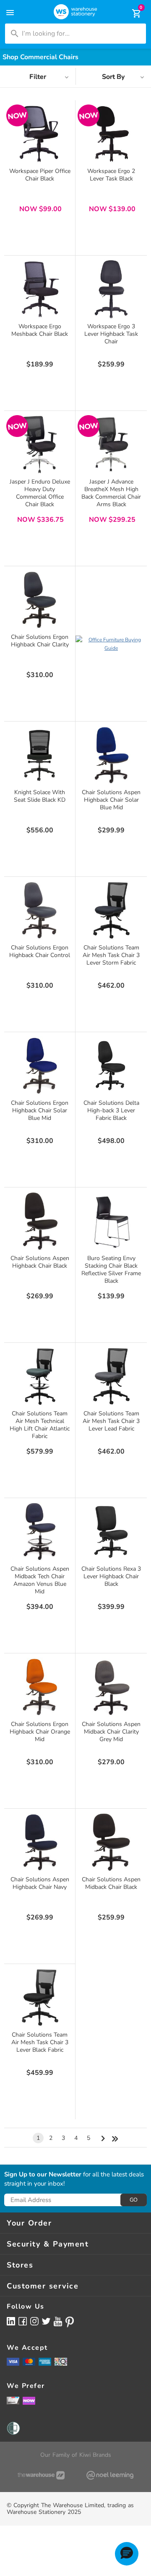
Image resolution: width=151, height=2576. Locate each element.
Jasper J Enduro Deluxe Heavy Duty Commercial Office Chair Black (40, 493)
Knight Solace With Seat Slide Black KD (40, 796)
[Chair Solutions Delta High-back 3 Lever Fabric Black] (111, 1066)
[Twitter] (46, 2321)
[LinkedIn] (11, 2321)
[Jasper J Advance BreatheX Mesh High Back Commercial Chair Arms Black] (111, 445)
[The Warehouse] (41, 2475)
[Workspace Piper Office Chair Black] (40, 134)
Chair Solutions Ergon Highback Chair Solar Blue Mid (40, 1110)
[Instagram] (34, 2321)
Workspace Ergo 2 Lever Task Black (111, 175)
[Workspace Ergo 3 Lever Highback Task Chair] (111, 289)
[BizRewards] (13, 2400)
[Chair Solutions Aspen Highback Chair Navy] (40, 1842)
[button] (127, 2554)
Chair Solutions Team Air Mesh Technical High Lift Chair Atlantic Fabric (40, 1425)
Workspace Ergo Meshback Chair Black (40, 330)
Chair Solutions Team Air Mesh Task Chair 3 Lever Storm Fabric (111, 955)
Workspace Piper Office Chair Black (40, 175)
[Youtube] (58, 2321)
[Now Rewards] (29, 2400)
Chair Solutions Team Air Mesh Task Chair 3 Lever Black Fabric (40, 2042)
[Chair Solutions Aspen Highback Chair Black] (40, 1221)
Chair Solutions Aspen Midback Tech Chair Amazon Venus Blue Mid (40, 1580)
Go (134, 2200)
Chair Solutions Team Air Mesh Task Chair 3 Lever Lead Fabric (111, 1421)
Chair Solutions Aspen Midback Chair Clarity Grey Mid (111, 1732)
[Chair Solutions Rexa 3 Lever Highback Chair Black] (111, 1532)
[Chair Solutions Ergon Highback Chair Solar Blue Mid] (40, 1066)
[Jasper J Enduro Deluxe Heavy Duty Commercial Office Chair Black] (40, 445)
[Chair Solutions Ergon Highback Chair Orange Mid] (40, 1687)
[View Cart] (131, 13)
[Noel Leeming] (110, 2475)
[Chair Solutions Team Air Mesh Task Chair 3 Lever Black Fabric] (40, 1998)
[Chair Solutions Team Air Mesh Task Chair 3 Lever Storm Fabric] (111, 910)
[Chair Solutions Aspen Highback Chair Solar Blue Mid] (111, 755)
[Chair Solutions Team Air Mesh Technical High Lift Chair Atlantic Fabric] (40, 1376)
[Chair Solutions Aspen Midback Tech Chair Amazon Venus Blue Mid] (40, 1532)
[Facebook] (23, 2321)
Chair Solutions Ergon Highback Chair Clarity (40, 641)
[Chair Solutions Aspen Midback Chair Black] (111, 1842)
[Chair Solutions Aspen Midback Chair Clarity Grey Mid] (111, 1687)
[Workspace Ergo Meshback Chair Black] (40, 289)
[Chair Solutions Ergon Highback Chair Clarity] (40, 600)
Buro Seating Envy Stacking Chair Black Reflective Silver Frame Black (111, 1270)
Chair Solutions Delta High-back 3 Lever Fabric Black (111, 1110)
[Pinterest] (70, 2322)
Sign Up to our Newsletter (43, 2175)
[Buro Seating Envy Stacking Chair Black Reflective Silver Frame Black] (111, 1221)
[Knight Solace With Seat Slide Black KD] (40, 755)
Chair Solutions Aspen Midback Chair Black (111, 1883)
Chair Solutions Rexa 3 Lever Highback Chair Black (111, 1576)
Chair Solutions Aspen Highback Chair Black (40, 1262)
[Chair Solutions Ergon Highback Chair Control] (40, 910)
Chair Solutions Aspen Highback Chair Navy (40, 1883)
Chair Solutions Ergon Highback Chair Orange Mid (40, 1732)
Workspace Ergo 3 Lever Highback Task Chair (111, 334)
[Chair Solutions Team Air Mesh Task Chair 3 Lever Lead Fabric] (111, 1376)
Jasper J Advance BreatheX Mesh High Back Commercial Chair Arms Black (111, 493)
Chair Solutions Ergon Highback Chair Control (40, 951)
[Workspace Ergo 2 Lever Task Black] (111, 134)
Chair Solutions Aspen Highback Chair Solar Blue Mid (111, 800)
